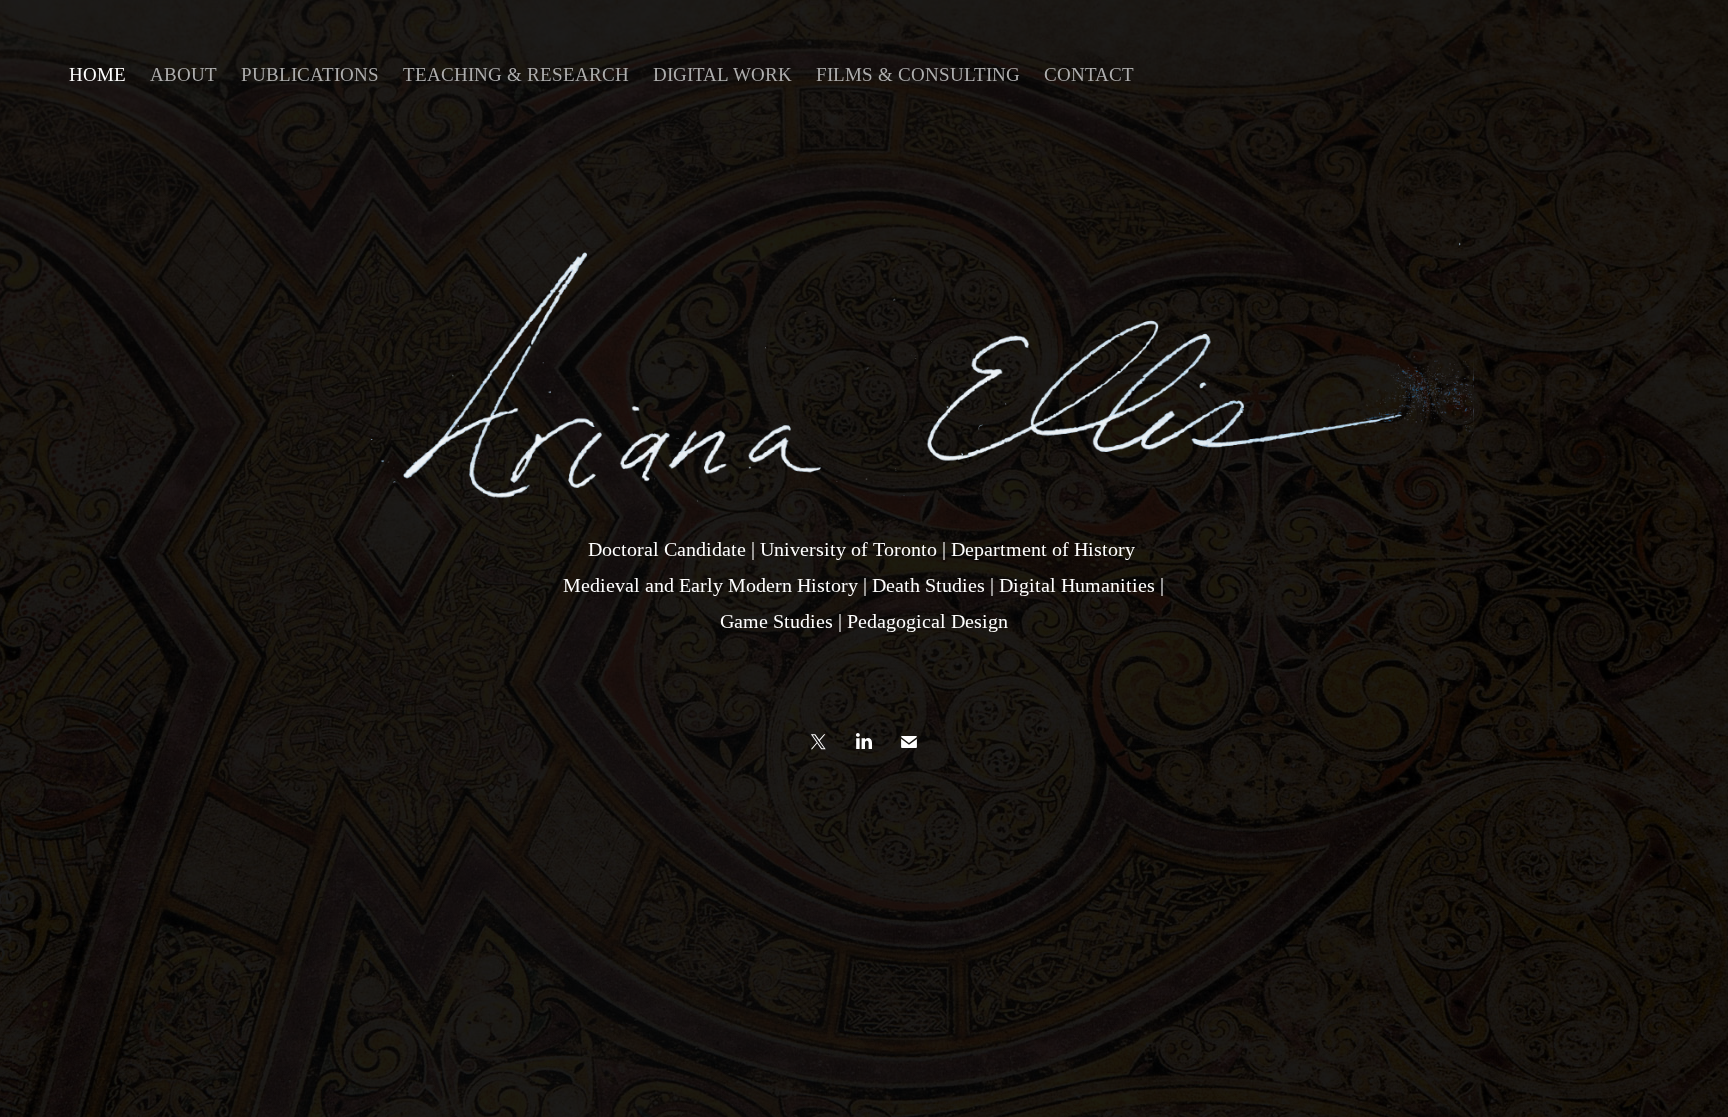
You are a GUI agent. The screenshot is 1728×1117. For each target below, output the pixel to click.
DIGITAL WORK (722, 74)
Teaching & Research (516, 74)
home (97, 74)
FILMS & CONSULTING (918, 74)
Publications (310, 74)
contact (1089, 74)
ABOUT (183, 74)
